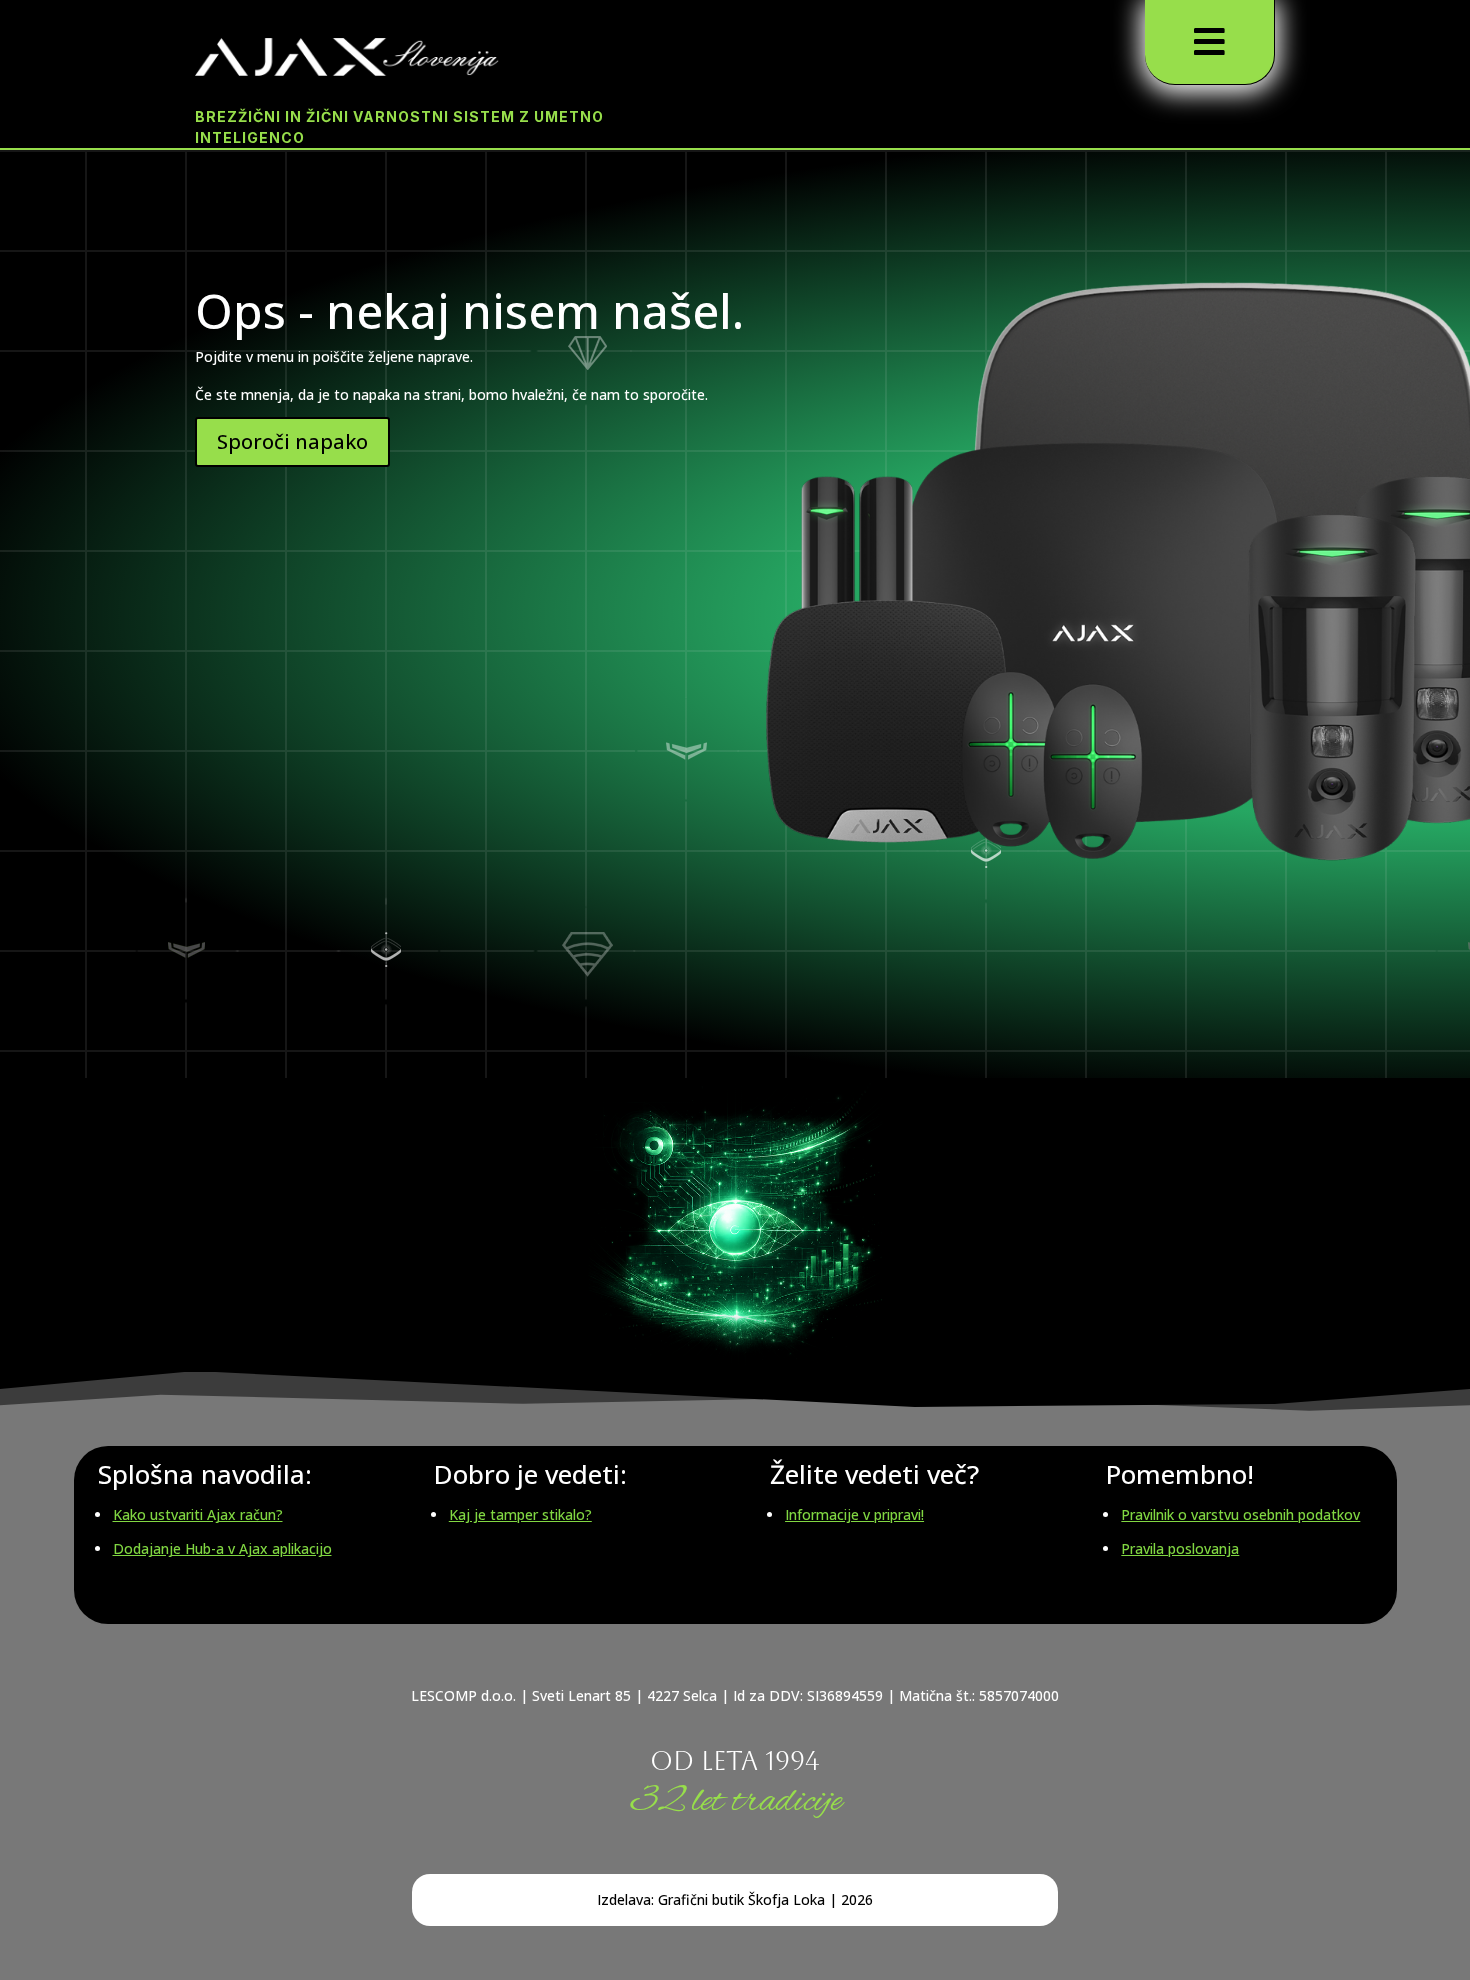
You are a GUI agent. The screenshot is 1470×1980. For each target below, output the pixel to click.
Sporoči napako (292, 441)
